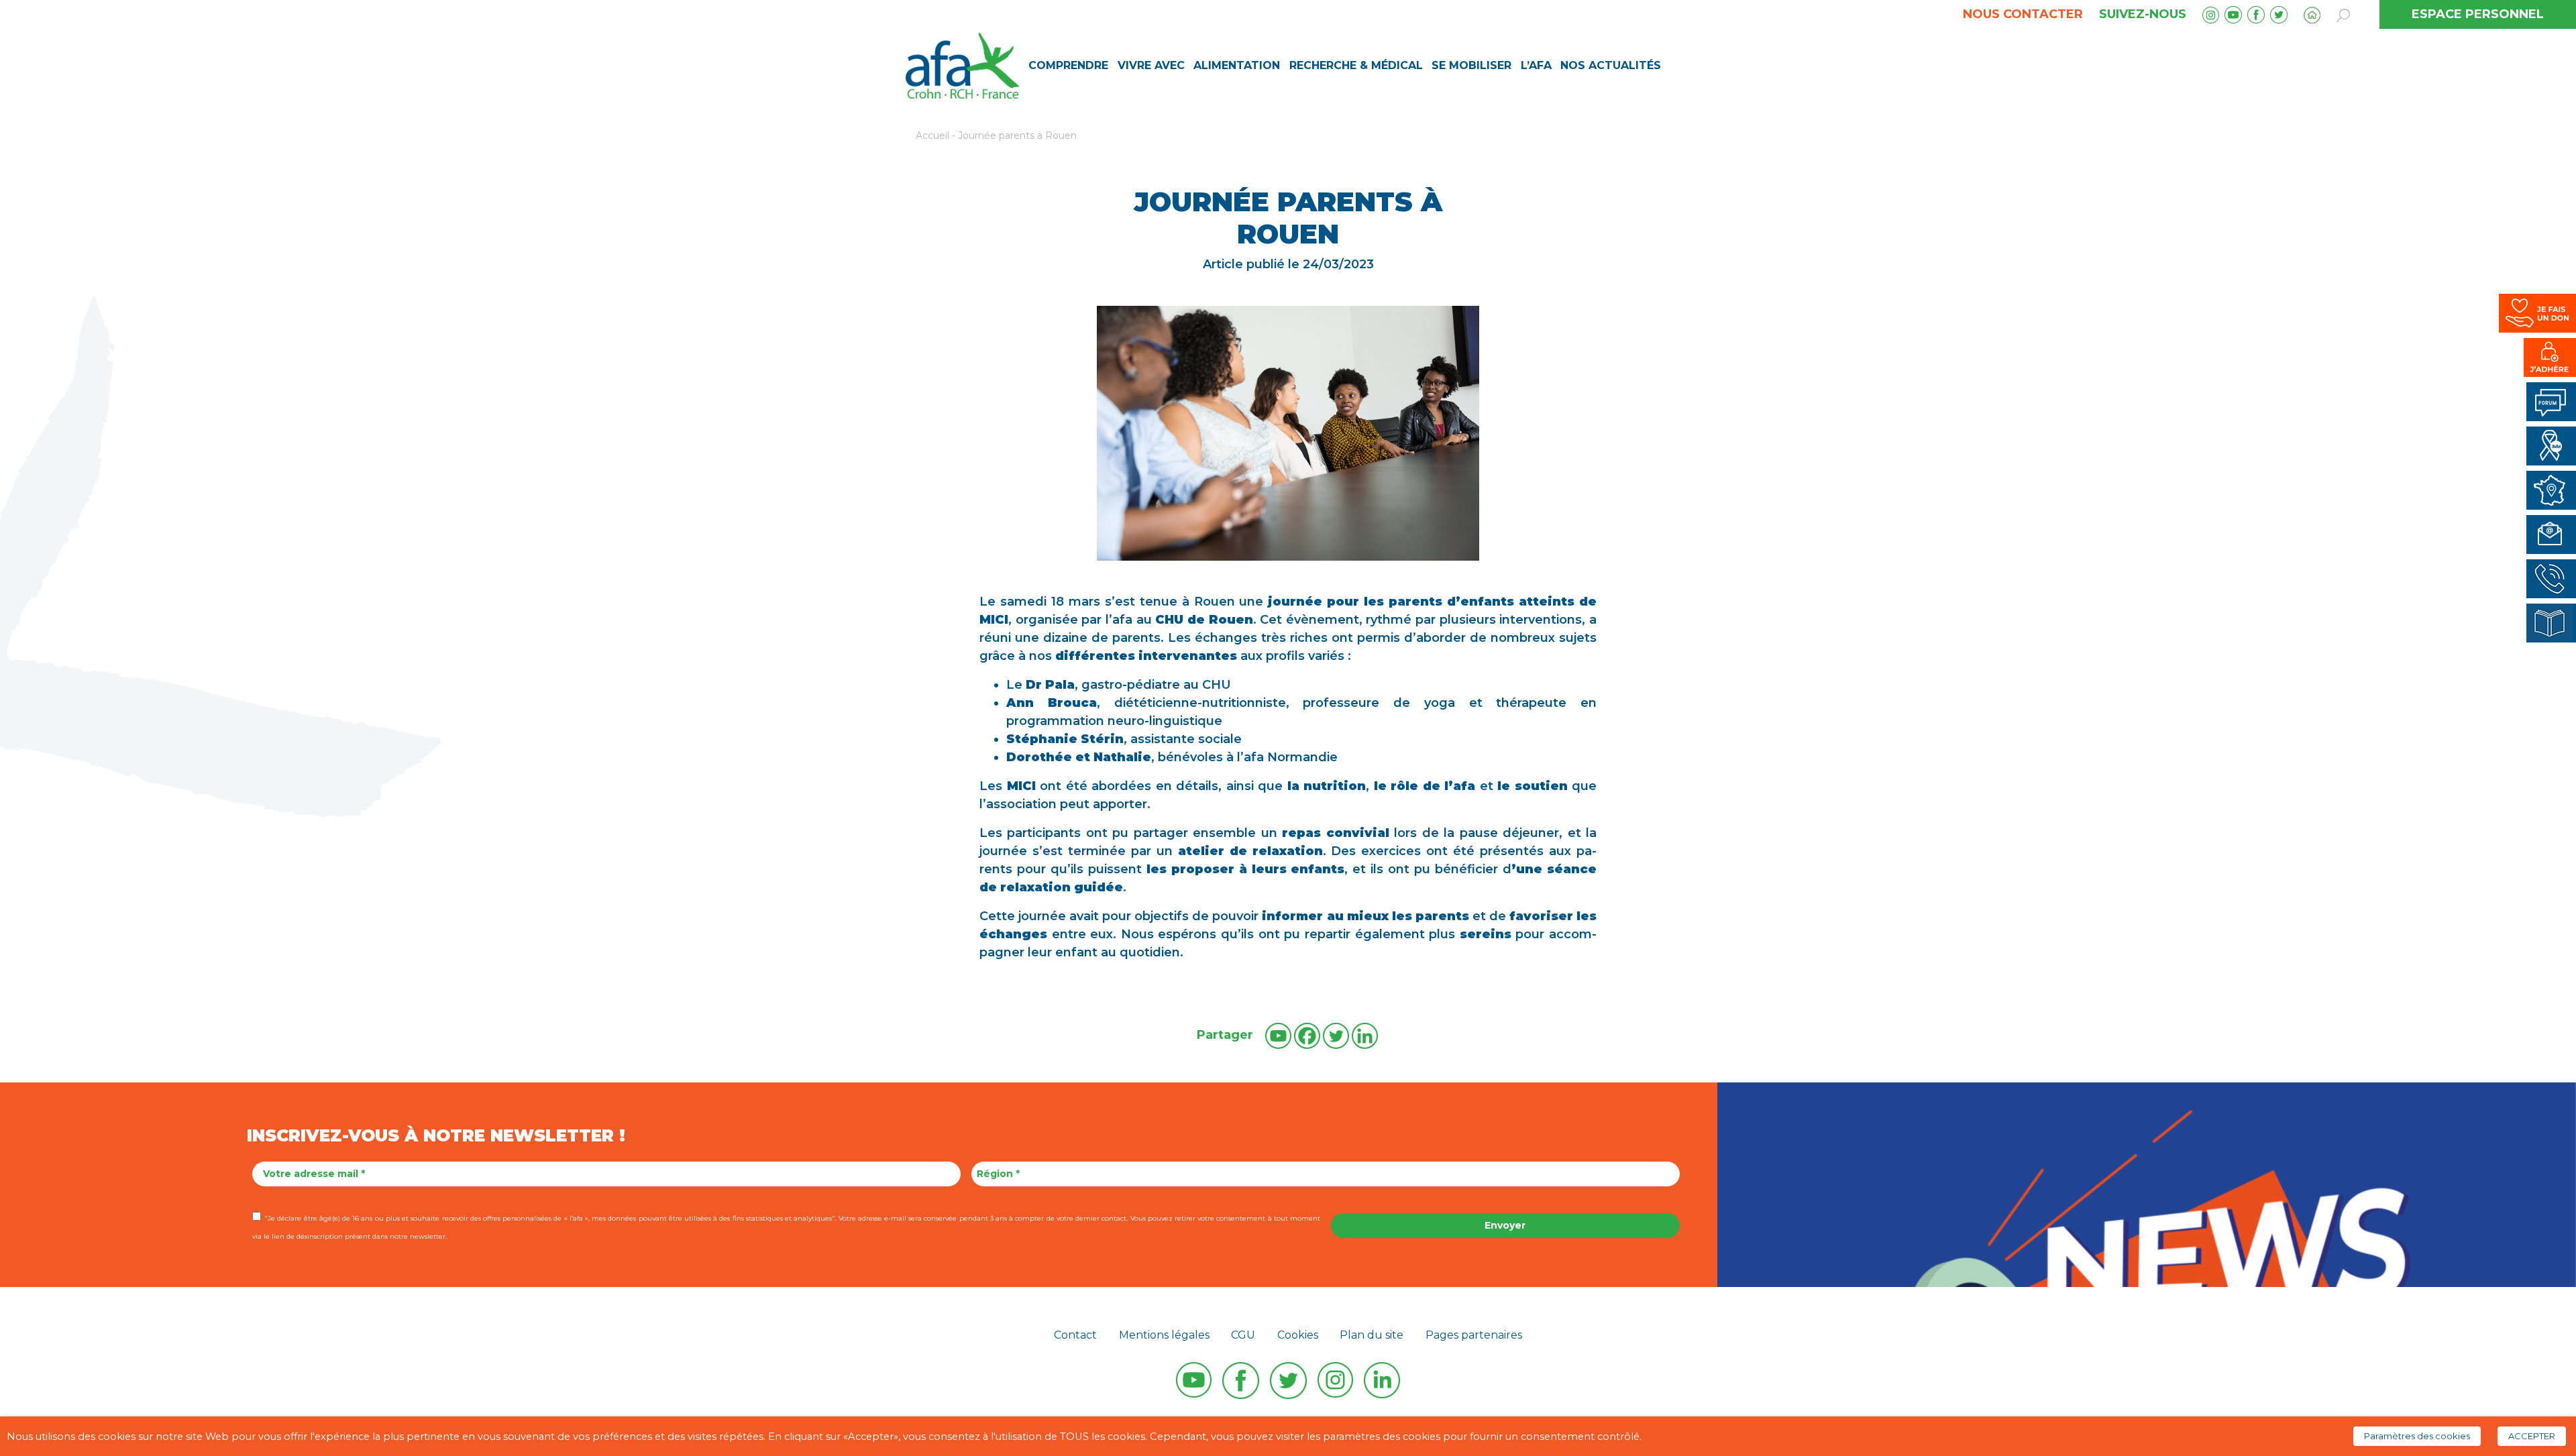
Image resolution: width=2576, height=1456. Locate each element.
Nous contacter (2023, 14)
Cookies (1298, 1335)
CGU (1243, 1335)
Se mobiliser (1471, 65)
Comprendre (1068, 65)
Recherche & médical (1356, 65)
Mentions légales (1164, 1335)
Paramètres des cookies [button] (2417, 1436)
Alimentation (1237, 65)
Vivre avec (1151, 65)
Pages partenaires (1474, 1335)
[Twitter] (1336, 1036)
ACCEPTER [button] (2532, 1436)
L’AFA (1536, 65)
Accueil (932, 135)
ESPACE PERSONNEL (2478, 14)
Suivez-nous (2143, 14)
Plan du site (1372, 1335)
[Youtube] (1278, 1036)
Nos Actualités (1611, 65)
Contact (1075, 1335)
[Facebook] (1307, 1036)
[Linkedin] (1365, 1036)
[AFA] (962, 64)
